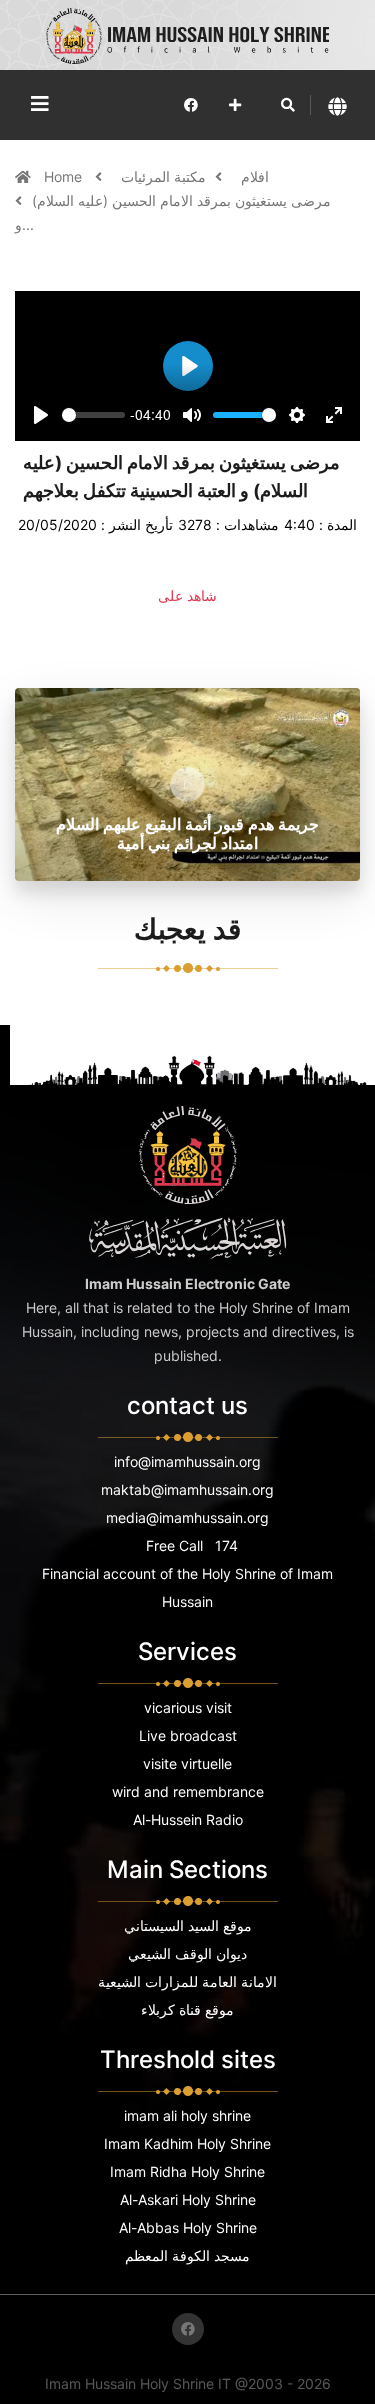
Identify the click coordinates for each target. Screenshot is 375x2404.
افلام (255, 176)
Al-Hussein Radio (188, 1819)
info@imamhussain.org (187, 1461)
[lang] (337, 105)
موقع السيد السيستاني (188, 1925)
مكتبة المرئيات (163, 176)
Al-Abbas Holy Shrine (188, 2227)
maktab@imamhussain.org (187, 1489)
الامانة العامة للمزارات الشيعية (187, 1981)
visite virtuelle (187, 1763)
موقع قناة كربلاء (187, 2009)
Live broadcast (188, 1735)
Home (65, 176)
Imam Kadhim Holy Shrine (187, 2143)
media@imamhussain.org (187, 1517)
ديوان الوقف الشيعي (187, 1953)
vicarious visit (188, 1707)
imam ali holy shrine (187, 2115)
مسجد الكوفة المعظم (187, 2255)
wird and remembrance (188, 1791)
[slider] (93, 415)
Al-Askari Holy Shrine (188, 2199)
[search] (288, 105)
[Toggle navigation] (40, 104)
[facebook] (191, 104)
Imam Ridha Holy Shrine (187, 2171)
